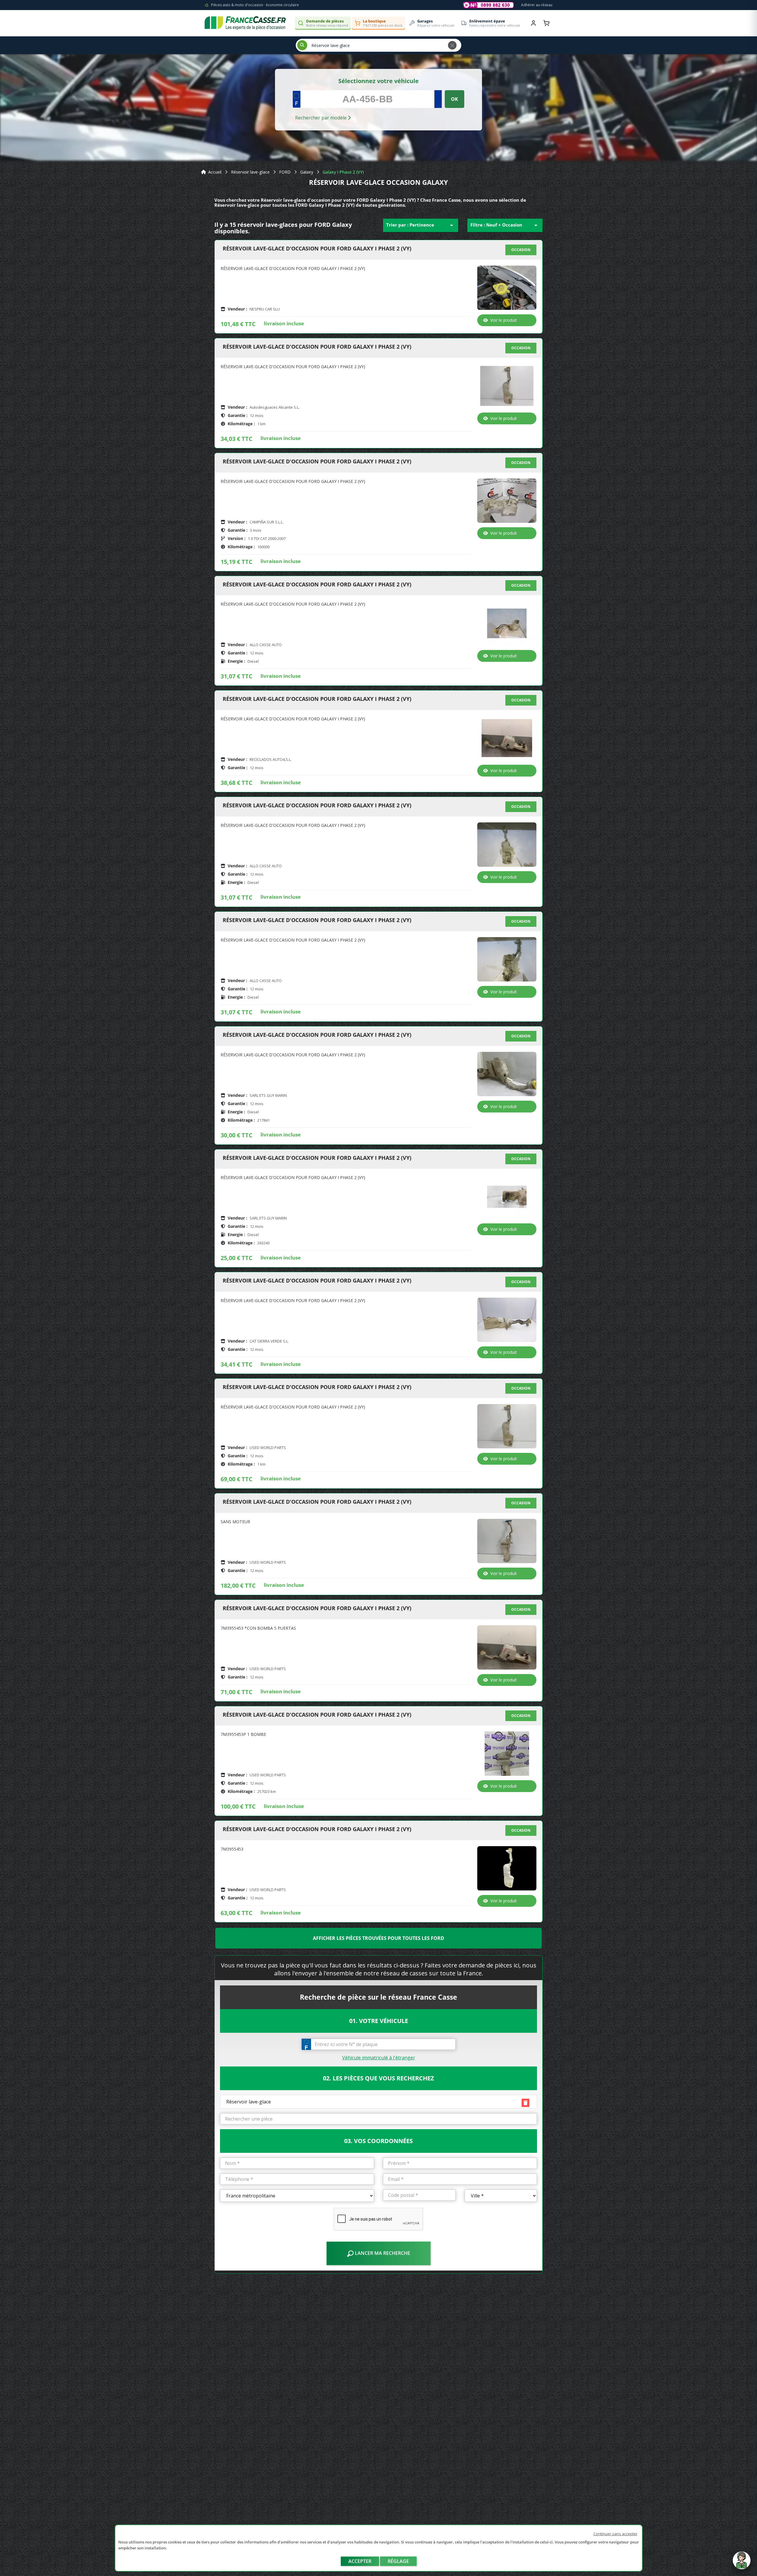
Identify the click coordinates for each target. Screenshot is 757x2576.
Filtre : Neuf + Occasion (505, 225)
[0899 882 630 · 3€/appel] (489, 5)
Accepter (360, 2561)
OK (454, 99)
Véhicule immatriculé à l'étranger (379, 2058)
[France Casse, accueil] (245, 23)
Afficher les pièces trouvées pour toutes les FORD (378, 1938)
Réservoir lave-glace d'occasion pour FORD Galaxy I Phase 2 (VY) (317, 249)
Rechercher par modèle (321, 118)
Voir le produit (504, 320)
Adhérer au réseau (537, 5)
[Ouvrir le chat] (742, 2563)
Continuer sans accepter (616, 2534)
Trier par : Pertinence (421, 225)
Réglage (398, 2561)
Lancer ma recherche (382, 2253)
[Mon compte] (533, 23)
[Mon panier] (546, 23)
